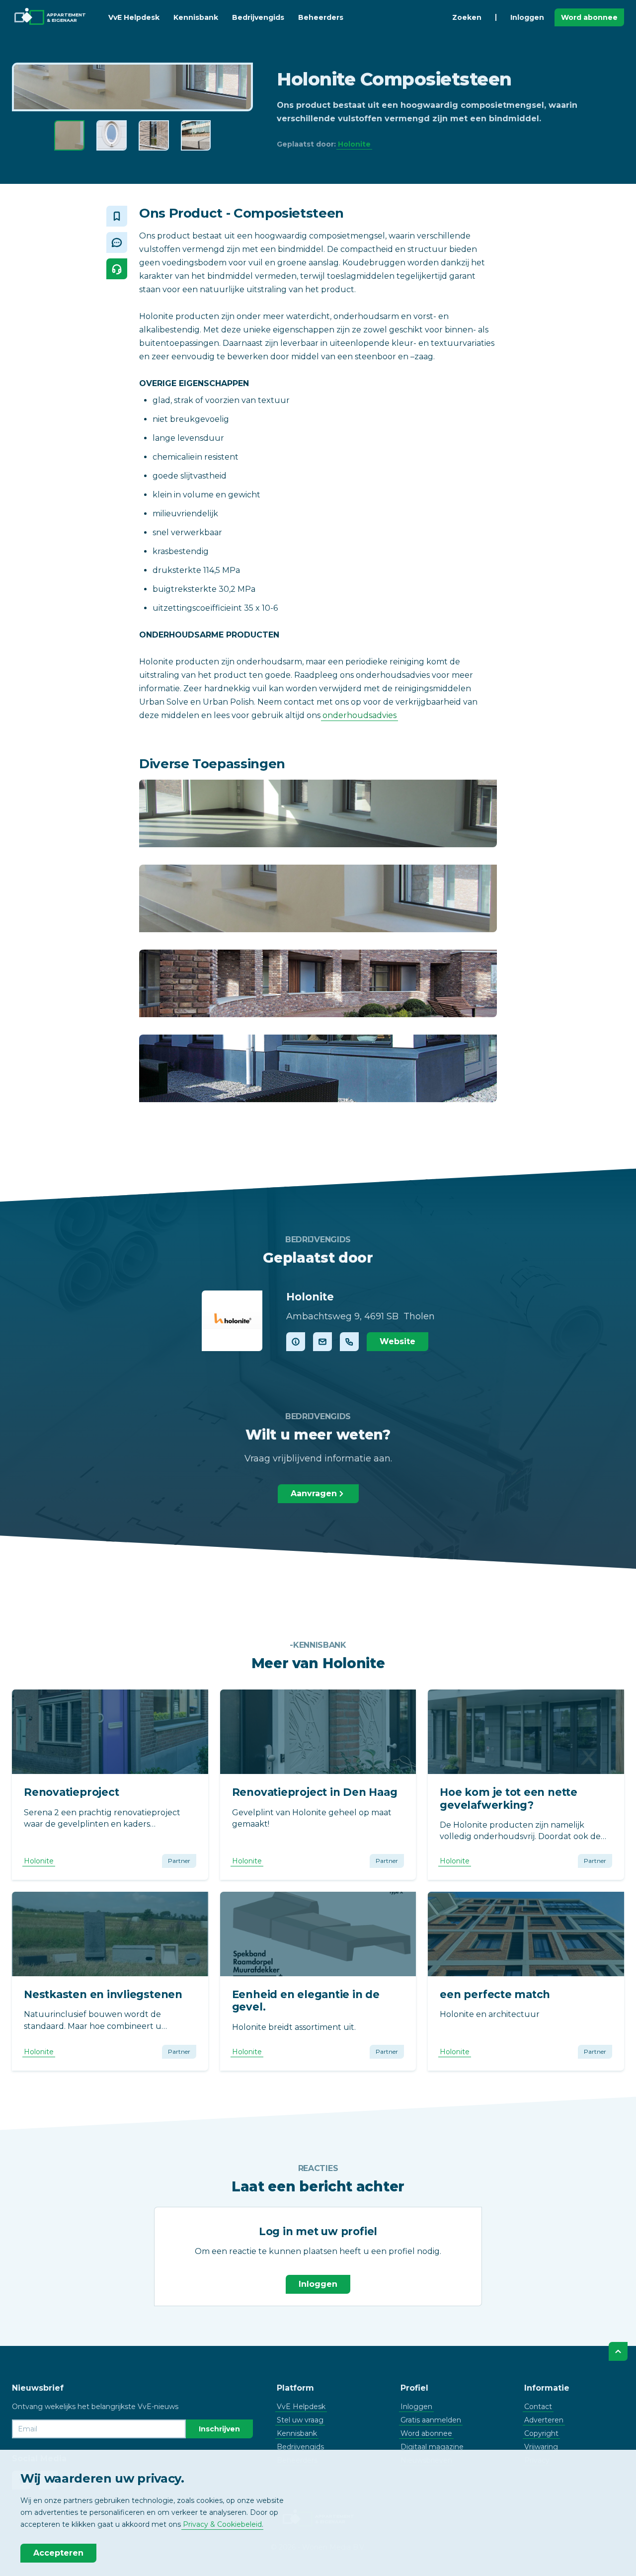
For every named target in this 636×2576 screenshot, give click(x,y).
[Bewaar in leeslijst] (117, 216)
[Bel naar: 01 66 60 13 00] (349, 1342)
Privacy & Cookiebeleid (222, 2524)
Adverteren (544, 2420)
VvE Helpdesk (134, 17)
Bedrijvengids (258, 17)
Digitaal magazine (432, 2447)
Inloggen (527, 17)
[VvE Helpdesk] (117, 269)
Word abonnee (589, 17)
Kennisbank (196, 17)
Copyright (541, 2433)
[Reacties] (117, 242)
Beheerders (321, 17)
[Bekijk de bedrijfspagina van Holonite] (232, 1321)
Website (397, 1341)
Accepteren (58, 2553)
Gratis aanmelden (431, 2420)
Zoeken (467, 17)
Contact (538, 2407)
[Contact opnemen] (322, 1342)
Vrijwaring (541, 2447)
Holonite (354, 144)
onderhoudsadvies (359, 715)
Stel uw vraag (300, 2420)
